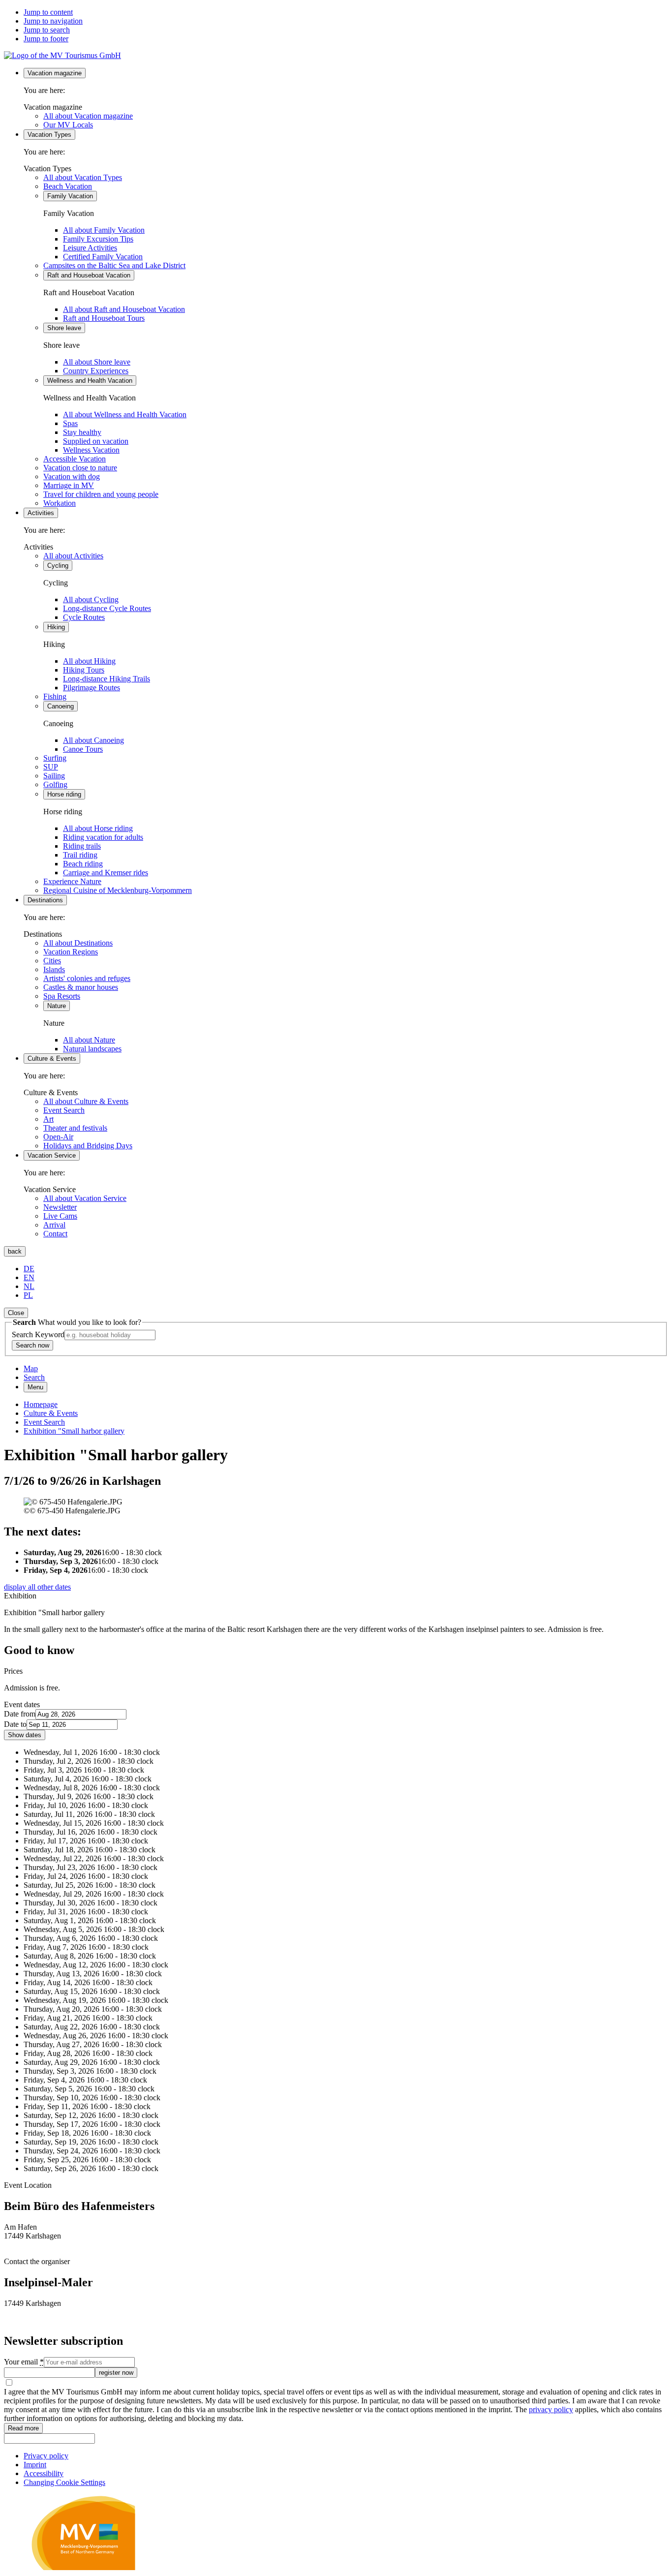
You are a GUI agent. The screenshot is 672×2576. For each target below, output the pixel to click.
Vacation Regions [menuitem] (71, 952)
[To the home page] (62, 55)
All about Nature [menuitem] (89, 1040)
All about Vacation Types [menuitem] (83, 177)
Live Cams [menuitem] (60, 1216)
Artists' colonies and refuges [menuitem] (87, 978)
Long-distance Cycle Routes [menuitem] (107, 608)
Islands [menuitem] (54, 969)
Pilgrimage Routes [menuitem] (92, 688)
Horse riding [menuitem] (64, 794)
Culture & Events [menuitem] (52, 1058)
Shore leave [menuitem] (64, 328)
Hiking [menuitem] (56, 627)
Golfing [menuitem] (55, 784)
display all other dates (37, 1587)
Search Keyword (38, 1334)
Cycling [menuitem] (58, 566)
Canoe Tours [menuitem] (83, 749)
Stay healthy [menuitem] (82, 432)
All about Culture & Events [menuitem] (86, 1101)
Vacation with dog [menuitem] (72, 476)
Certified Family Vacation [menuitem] (103, 257)
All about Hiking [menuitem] (89, 661)
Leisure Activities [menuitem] (90, 248)
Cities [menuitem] (52, 961)
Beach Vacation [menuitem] (68, 186)
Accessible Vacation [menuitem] (75, 459)
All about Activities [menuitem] (73, 556)
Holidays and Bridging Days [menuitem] (88, 1146)
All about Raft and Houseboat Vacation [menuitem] (124, 309)
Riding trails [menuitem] (82, 846)
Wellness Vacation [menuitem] (91, 450)
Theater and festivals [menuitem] (75, 1128)
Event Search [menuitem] (64, 1110)
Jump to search (47, 30)
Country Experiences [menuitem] (96, 371)
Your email (24, 2362)
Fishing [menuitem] (55, 696)
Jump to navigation (53, 21)
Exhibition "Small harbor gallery (74, 1431)
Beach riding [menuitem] (83, 864)
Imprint (35, 2465)
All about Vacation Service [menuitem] (85, 1198)
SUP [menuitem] (51, 767)
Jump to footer (46, 39)
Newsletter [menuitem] (60, 1207)
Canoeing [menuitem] (61, 706)
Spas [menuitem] (70, 423)
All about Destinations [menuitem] (78, 943)
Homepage (41, 1404)
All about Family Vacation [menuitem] (104, 230)
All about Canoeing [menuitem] (93, 740)
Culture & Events (51, 1413)
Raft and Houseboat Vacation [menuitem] (89, 275)
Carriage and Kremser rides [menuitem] (106, 873)
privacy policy (551, 2409)
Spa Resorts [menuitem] (62, 996)
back (15, 1251)
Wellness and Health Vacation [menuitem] (90, 381)
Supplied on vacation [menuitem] (96, 441)
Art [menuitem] (48, 1119)
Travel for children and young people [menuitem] (101, 494)
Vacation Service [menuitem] (52, 1155)
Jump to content (48, 12)
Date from (20, 1714)
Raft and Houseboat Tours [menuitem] (104, 318)
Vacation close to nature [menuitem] (80, 468)
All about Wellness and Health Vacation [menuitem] (125, 414)
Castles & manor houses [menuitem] (81, 987)
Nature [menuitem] (57, 1006)
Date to (15, 1724)
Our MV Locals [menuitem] (68, 125)
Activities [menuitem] (41, 513)
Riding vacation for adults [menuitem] (103, 837)
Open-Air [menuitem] (58, 1137)
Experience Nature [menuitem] (72, 881)
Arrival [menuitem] (54, 1225)
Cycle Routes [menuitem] (84, 617)
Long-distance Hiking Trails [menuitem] (107, 679)
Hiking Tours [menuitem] (84, 670)
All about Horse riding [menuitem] (98, 828)
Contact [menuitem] (55, 1234)
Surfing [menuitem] (55, 758)
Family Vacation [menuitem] (70, 196)
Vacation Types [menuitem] (49, 135)
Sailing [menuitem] (54, 776)
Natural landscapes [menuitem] (92, 1049)
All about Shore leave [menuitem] (97, 362)
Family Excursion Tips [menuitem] (98, 239)
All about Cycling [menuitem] (91, 599)
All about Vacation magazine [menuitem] (88, 116)
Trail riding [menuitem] (80, 855)
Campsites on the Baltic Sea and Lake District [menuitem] (114, 265)
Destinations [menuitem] (45, 900)
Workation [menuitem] (60, 503)
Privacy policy (46, 2456)
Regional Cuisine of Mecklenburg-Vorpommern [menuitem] (118, 890)
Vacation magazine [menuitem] (55, 73)
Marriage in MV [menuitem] (69, 485)
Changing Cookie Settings (64, 2482)
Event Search (44, 1422)
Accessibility (44, 2473)
